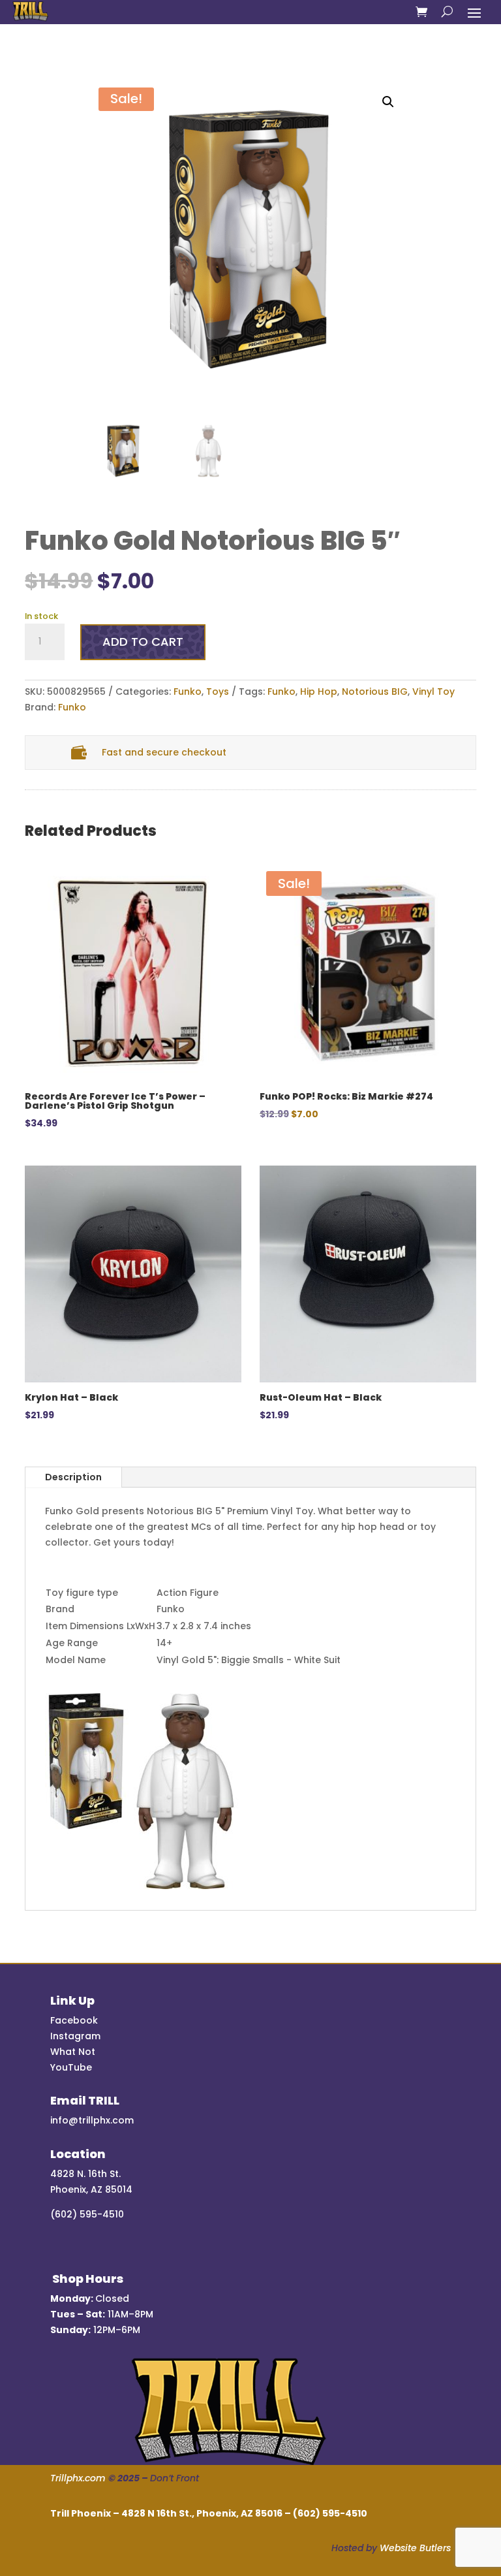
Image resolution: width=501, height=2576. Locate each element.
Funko (188, 692)
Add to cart (143, 642)
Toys (218, 692)
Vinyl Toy (433, 692)
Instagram (75, 2036)
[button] (388, 102)
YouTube (71, 2067)
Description (73, 1477)
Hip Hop (319, 692)
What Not (73, 2052)
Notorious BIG (375, 692)
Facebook (74, 2020)
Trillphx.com (78, 2478)
